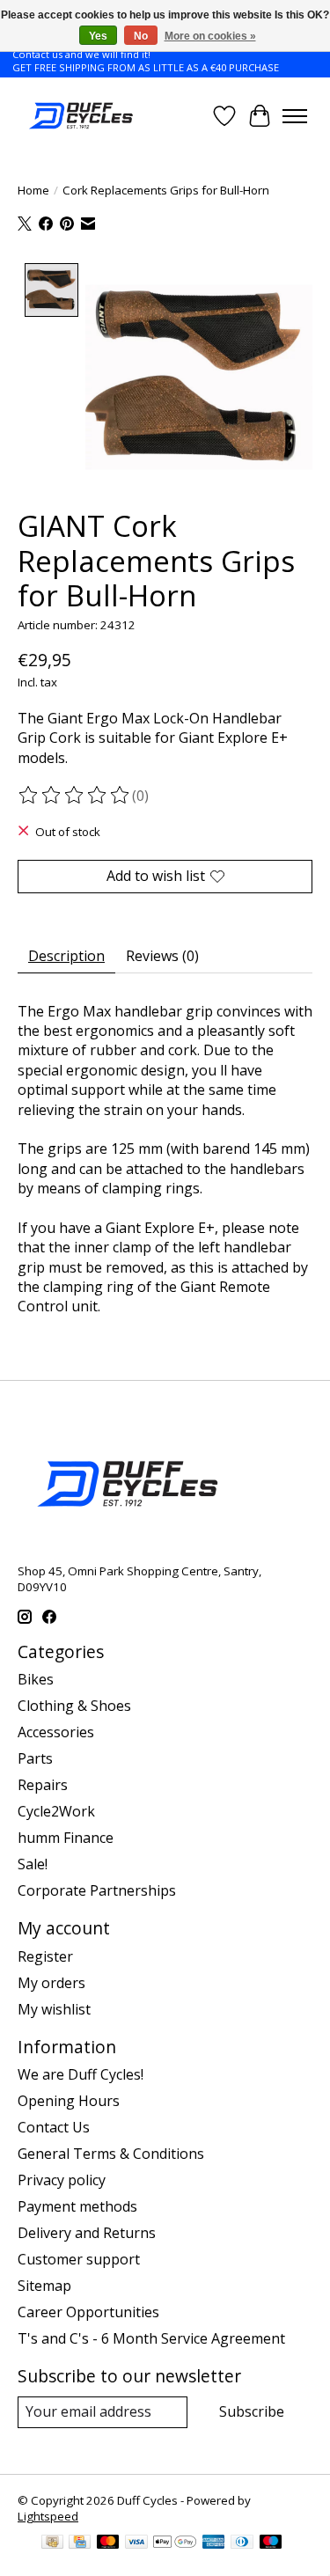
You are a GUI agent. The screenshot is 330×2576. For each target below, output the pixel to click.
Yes (98, 36)
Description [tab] (66, 956)
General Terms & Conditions (111, 2154)
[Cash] (52, 2543)
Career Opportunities (88, 2312)
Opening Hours (69, 2101)
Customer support (79, 2259)
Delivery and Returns (87, 2233)
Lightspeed (48, 2516)
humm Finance (66, 1838)
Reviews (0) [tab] (162, 956)
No (141, 36)
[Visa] (136, 2543)
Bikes (36, 1679)
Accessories (56, 1732)
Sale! (33, 1864)
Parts (35, 1758)
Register (45, 1956)
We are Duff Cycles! (81, 2074)
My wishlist (54, 2009)
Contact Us (54, 2127)
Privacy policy (62, 2180)
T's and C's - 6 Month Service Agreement (151, 2338)
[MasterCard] (108, 2543)
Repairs (43, 1785)
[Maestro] (271, 2543)
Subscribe (252, 2411)
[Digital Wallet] (175, 2543)
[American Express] (214, 2543)
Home (33, 190)
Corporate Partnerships (97, 1890)
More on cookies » (210, 36)
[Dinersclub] (242, 2543)
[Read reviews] (75, 796)
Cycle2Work (56, 1811)
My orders (51, 1983)
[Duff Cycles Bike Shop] (80, 116)
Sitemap (44, 2286)
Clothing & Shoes (74, 1706)
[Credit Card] (80, 2543)
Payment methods (77, 2206)
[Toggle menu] (295, 116)
